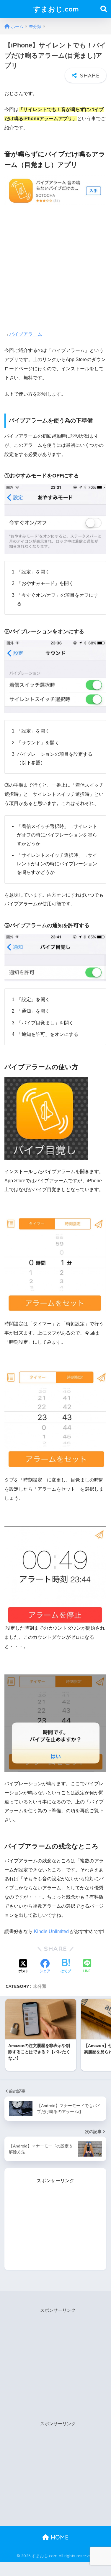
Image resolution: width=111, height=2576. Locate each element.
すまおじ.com (56, 9)
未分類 (40, 1986)
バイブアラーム (26, 334)
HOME (59, 2537)
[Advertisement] (55, 267)
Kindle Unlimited (51, 1931)
